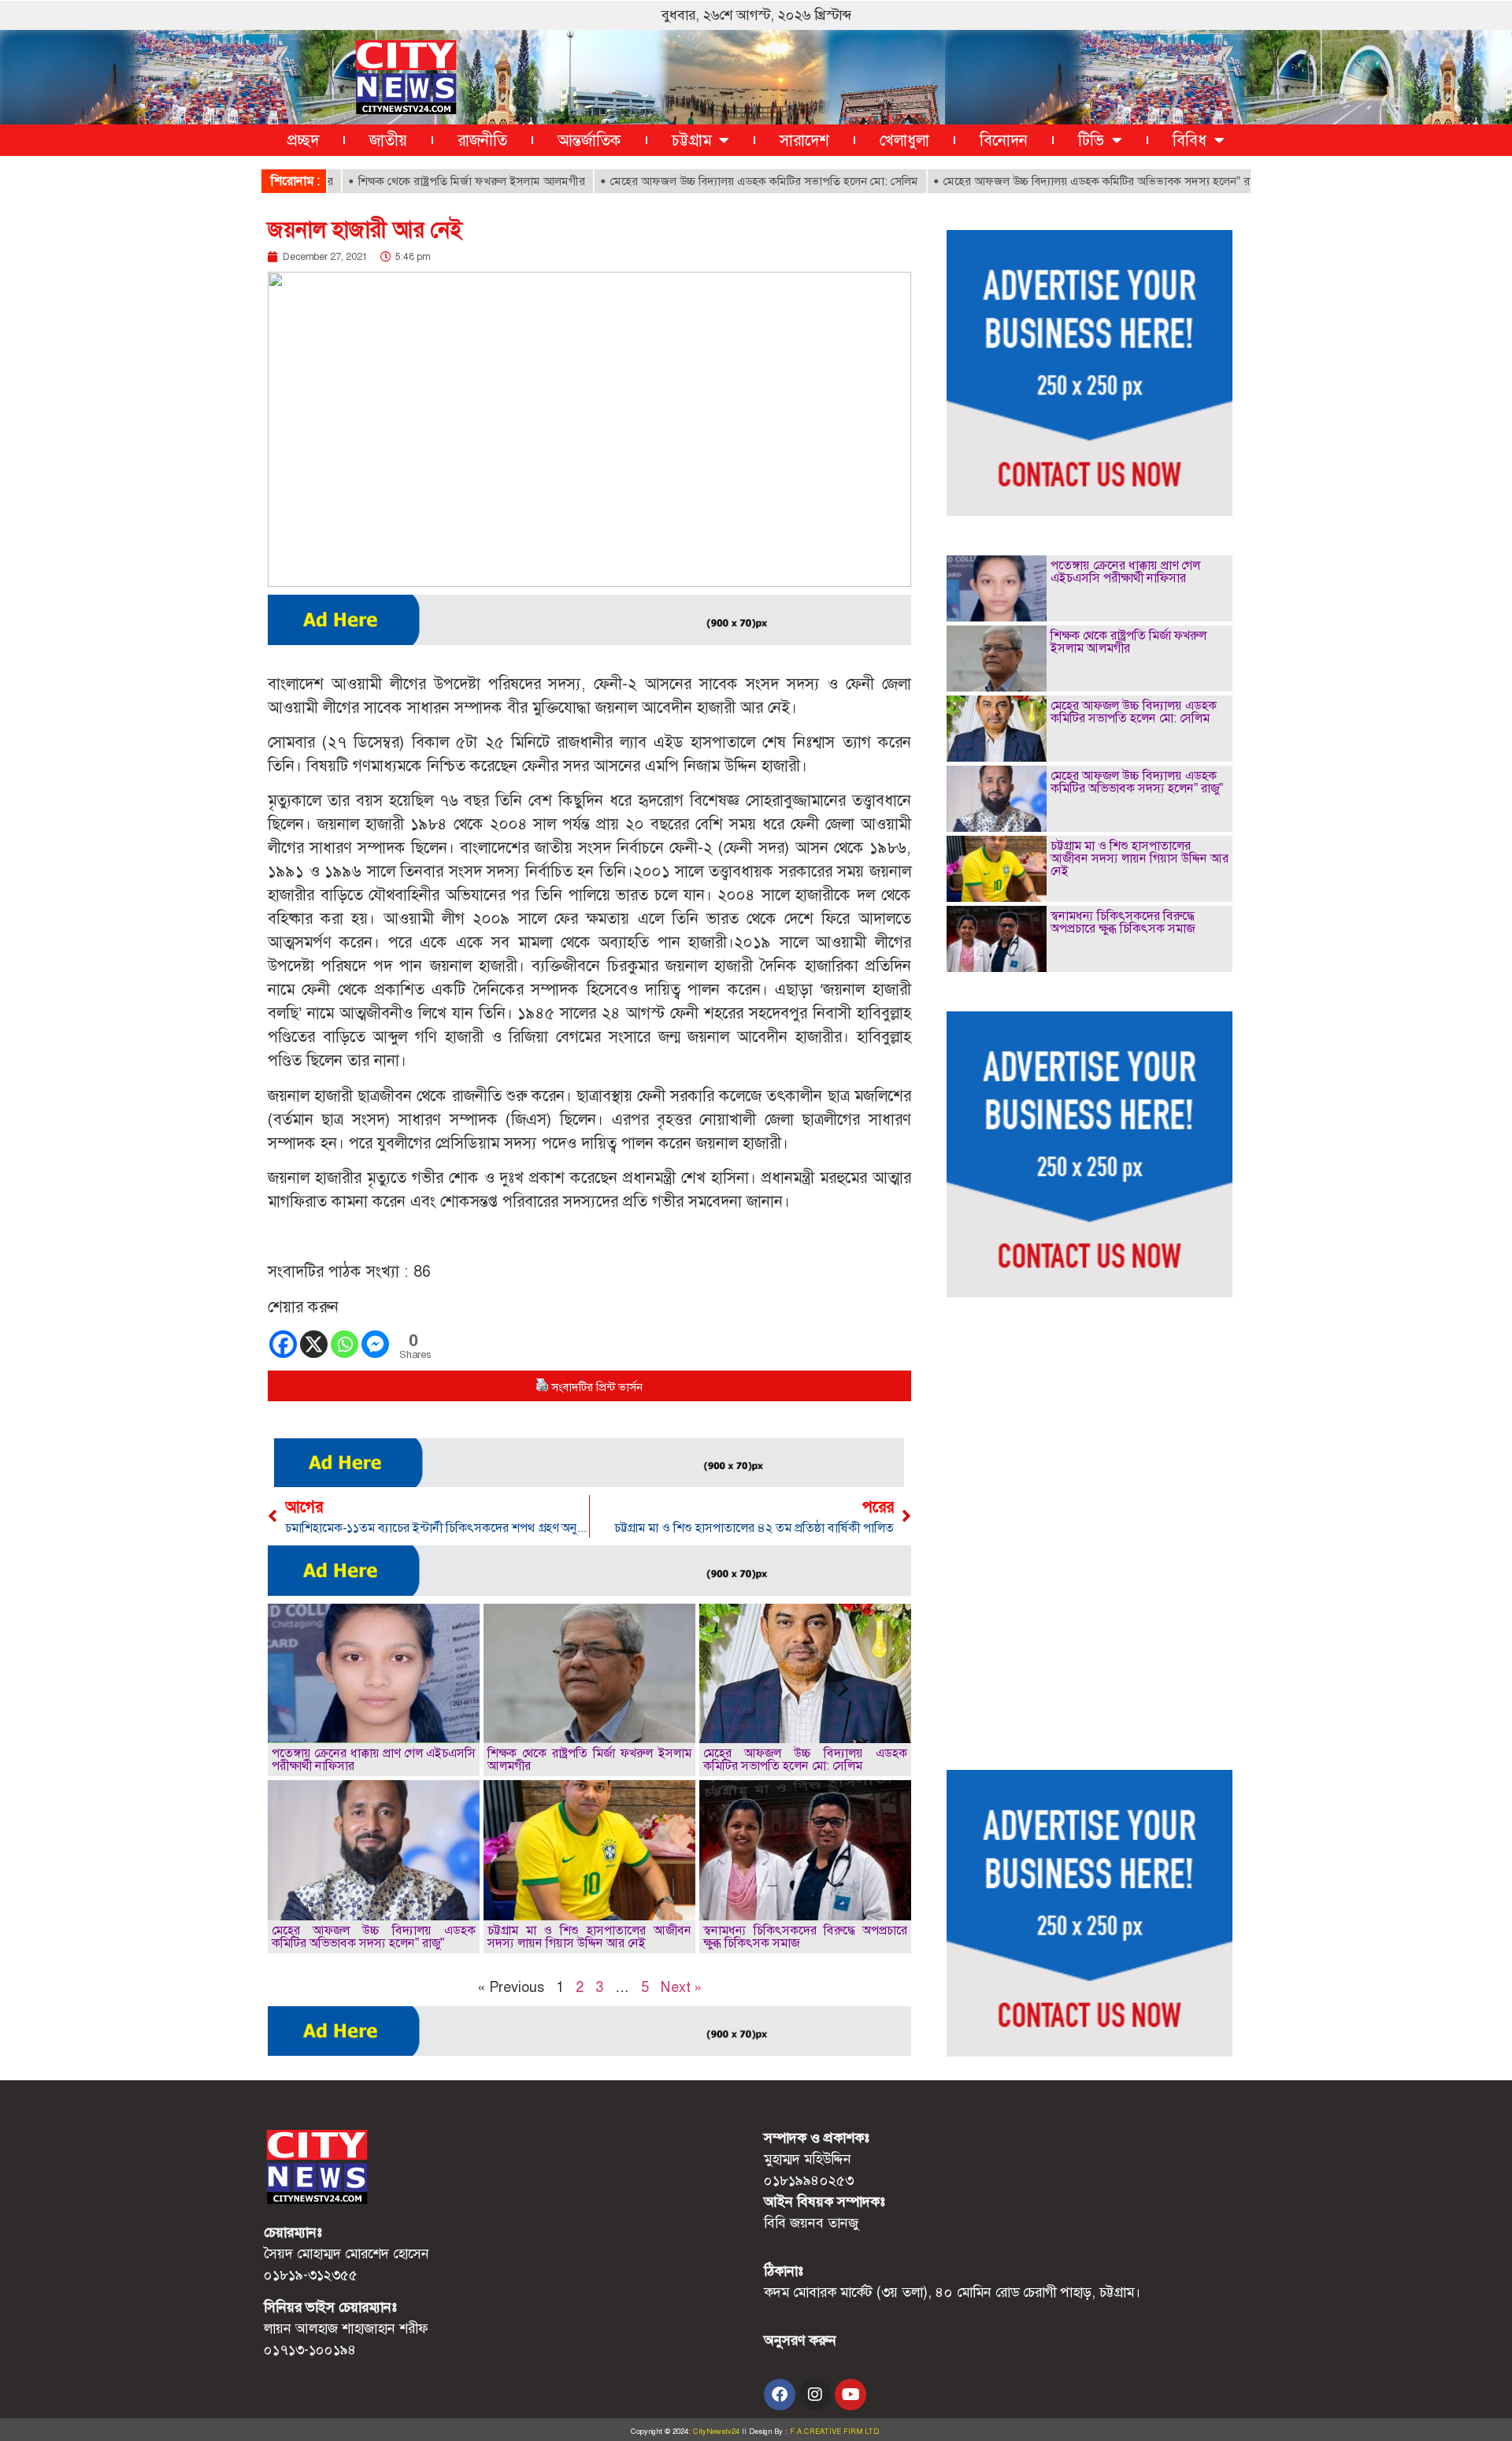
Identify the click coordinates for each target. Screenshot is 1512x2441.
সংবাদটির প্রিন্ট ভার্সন (597, 1387)
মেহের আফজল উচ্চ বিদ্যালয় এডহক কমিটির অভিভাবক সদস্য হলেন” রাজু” (1046, 181)
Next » (681, 1987)
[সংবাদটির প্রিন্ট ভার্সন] (542, 1387)
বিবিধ (1190, 140)
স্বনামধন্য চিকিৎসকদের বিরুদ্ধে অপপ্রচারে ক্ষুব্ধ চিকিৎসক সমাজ (805, 1936)
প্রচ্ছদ (303, 140)
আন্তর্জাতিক (589, 140)
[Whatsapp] (345, 1344)
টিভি (1091, 140)
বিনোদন (1004, 140)
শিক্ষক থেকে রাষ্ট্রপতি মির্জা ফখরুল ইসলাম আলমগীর (413, 181)
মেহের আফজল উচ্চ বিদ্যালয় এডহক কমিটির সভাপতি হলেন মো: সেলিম (706, 181)
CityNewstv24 (716, 2432)
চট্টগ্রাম (691, 140)
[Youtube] (850, 2395)
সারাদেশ (804, 140)
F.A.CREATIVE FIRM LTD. (836, 2432)
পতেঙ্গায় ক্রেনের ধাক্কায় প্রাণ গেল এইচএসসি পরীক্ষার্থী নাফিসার (374, 1759)
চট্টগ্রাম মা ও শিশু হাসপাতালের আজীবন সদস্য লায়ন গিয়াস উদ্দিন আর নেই (589, 1936)
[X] (314, 1344)
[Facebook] (283, 1344)
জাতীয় (388, 140)
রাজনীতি (482, 140)
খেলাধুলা (904, 140)
